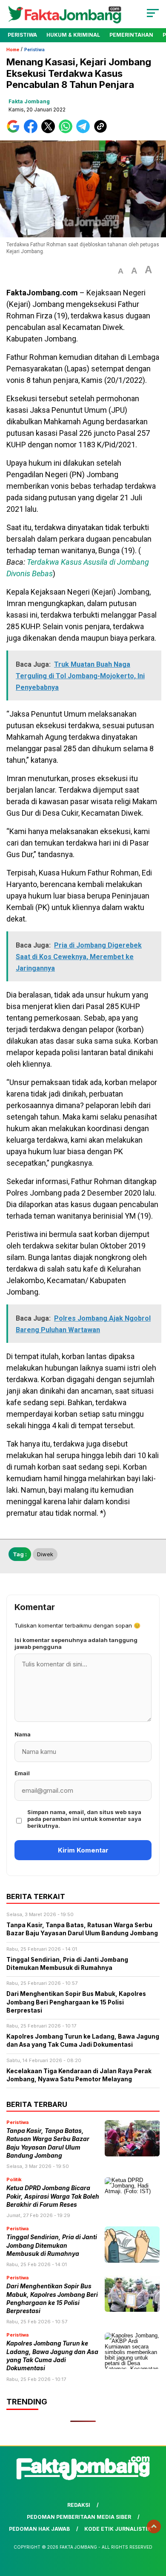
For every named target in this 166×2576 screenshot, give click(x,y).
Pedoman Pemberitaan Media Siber (79, 2517)
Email (22, 1773)
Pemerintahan (131, 35)
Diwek (45, 1554)
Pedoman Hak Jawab (39, 2529)
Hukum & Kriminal (73, 35)
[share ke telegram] (84, 131)
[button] (121, 271)
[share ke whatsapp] (67, 131)
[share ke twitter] (50, 131)
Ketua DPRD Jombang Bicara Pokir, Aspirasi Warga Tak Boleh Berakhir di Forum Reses (53, 2196)
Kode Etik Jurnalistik (118, 2529)
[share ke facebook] (33, 131)
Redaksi (79, 2505)
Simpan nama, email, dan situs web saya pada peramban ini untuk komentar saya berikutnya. (84, 1819)
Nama (23, 1734)
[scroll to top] (154, 2526)
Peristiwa (22, 35)
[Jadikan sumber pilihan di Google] (15, 131)
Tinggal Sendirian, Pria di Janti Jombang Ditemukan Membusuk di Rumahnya (52, 2245)
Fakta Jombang (29, 101)
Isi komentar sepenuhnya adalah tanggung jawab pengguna (76, 1643)
